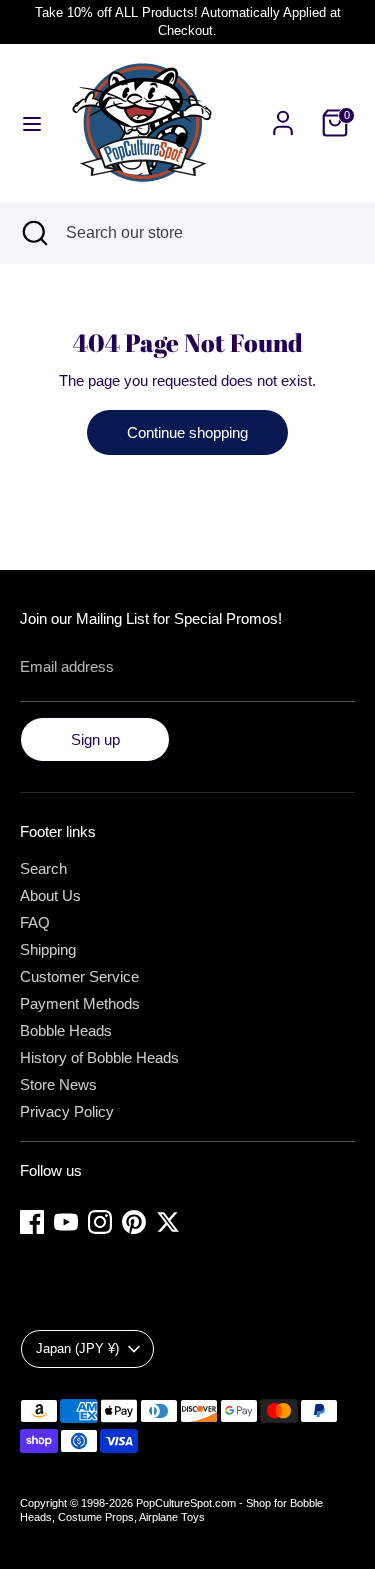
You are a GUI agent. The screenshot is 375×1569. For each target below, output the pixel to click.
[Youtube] (66, 1222)
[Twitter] (168, 1222)
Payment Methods (80, 1003)
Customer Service (79, 976)
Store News (58, 1084)
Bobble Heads (66, 1030)
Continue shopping (187, 432)
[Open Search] (33, 233)
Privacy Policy (67, 1111)
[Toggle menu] (32, 123)
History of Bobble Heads (99, 1057)
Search (43, 868)
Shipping (48, 949)
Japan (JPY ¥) (77, 1348)
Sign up (95, 739)
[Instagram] (100, 1222)
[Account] (283, 111)
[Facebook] (32, 1222)
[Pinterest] (134, 1222)
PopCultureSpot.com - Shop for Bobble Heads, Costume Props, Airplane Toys (171, 1510)
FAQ (35, 922)
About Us (50, 895)
